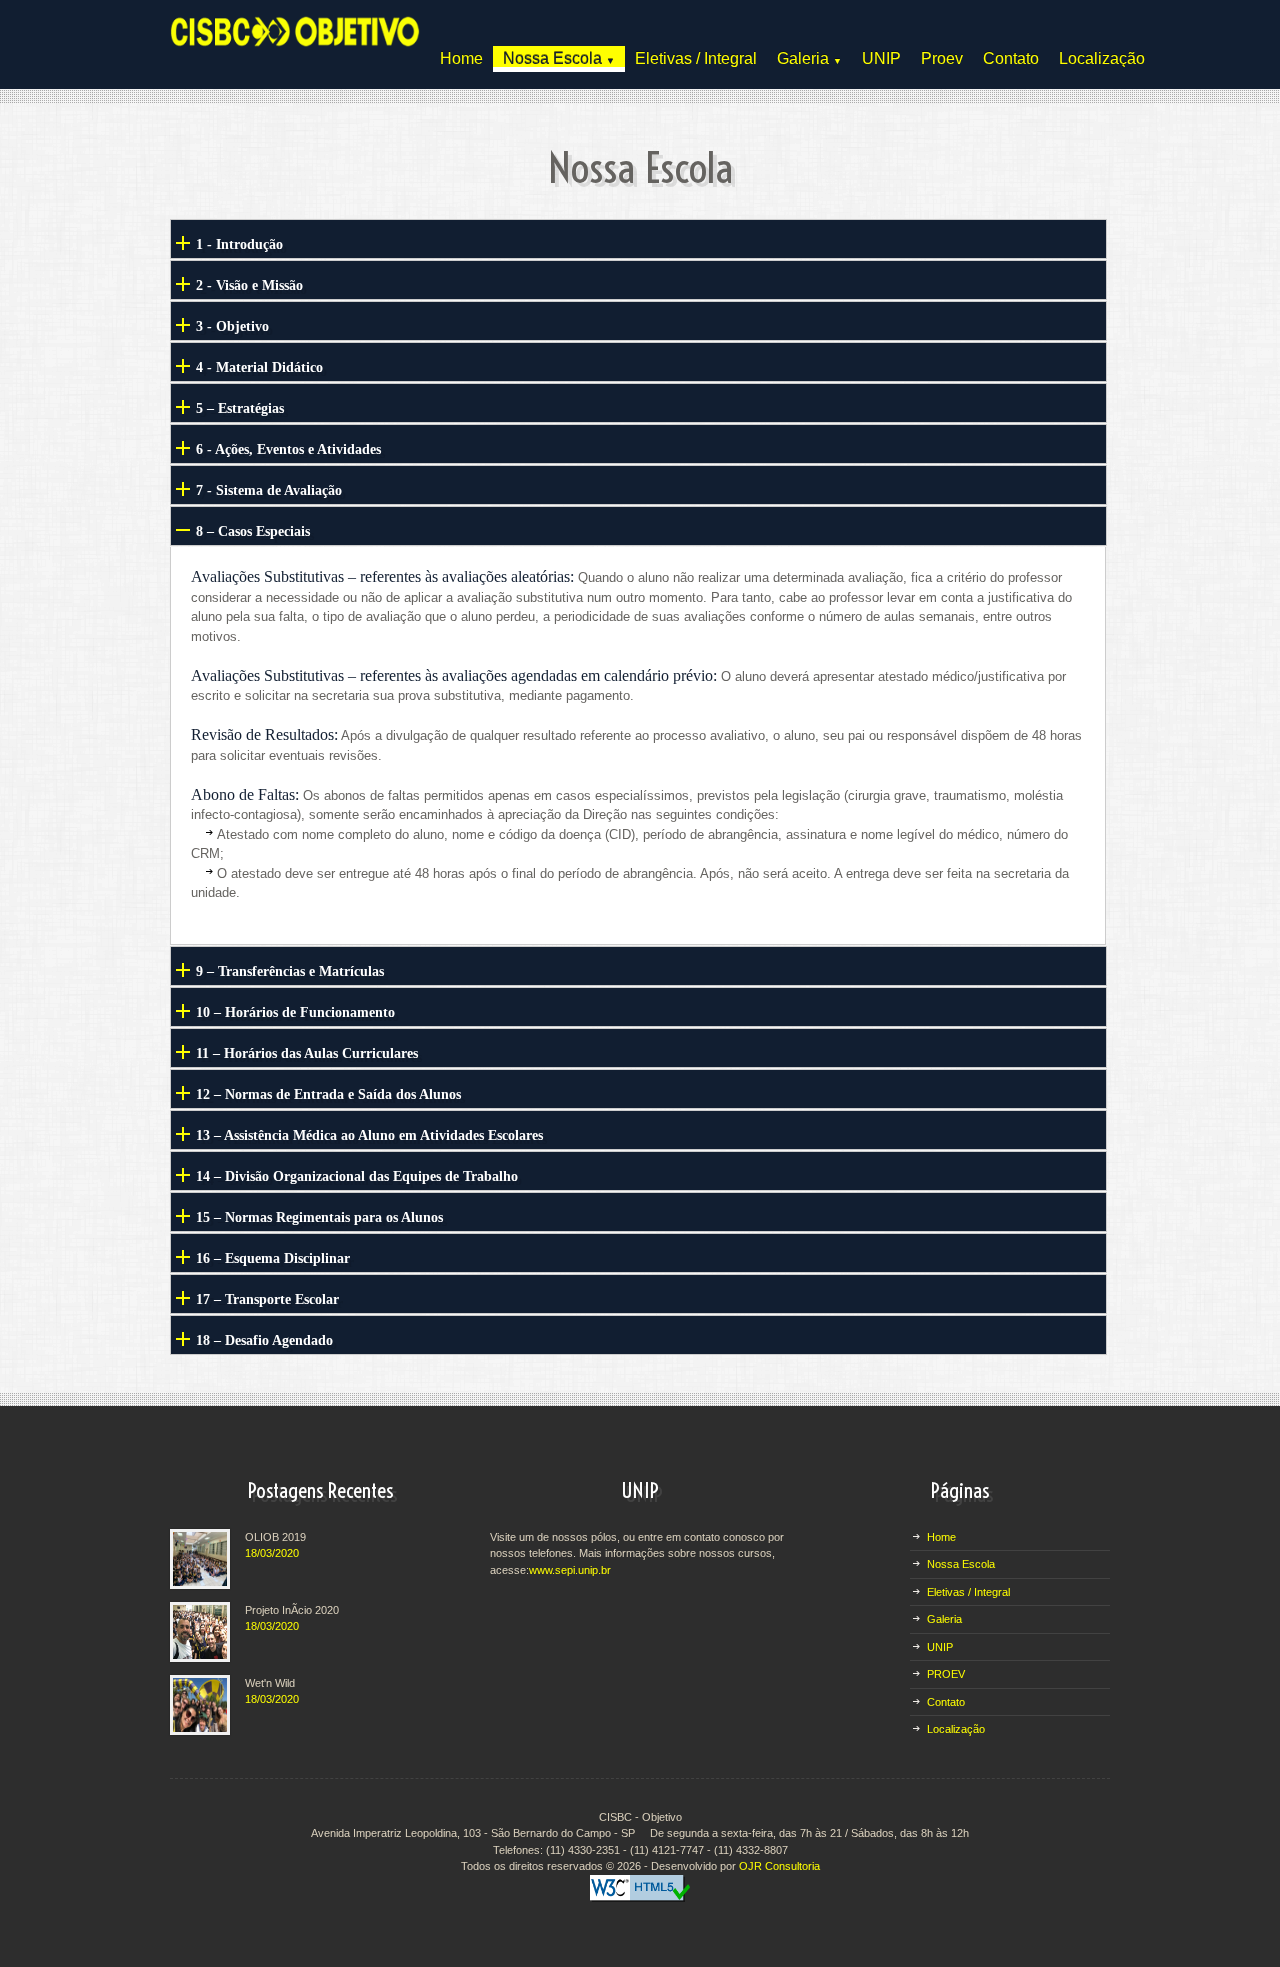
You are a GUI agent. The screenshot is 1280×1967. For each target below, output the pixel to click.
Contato (1011, 58)
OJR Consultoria (779, 1866)
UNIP (881, 58)
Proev (942, 58)
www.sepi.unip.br (570, 1570)
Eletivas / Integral (696, 58)
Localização (1102, 58)
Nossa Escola (559, 58)
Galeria (809, 58)
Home (461, 58)
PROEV (946, 1674)
